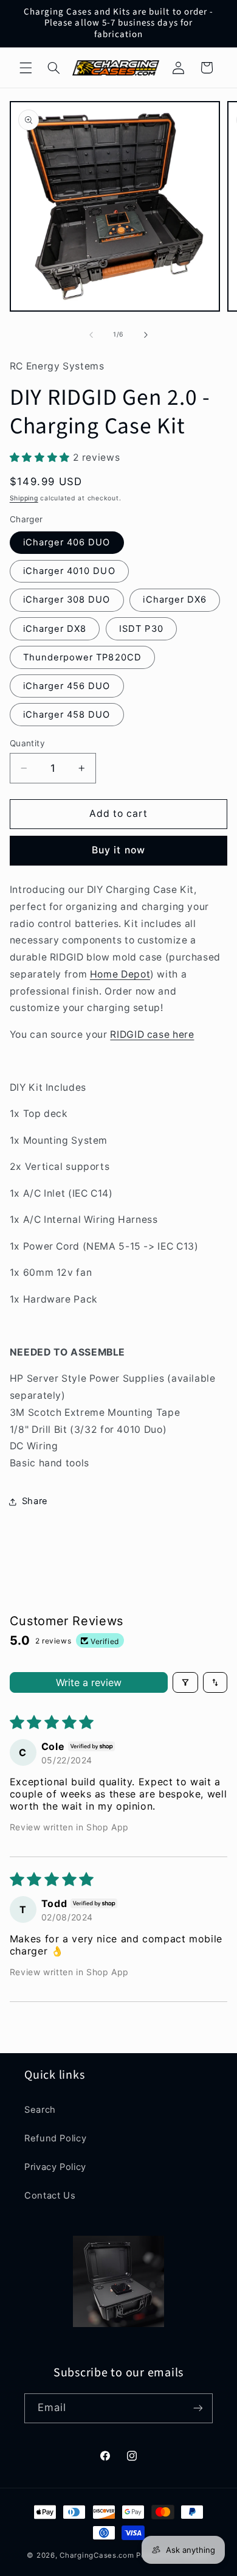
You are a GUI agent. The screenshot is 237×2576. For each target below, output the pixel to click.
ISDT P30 (141, 629)
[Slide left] (91, 335)
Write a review (89, 1682)
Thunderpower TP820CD (82, 657)
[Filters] (185, 1682)
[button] (26, 68)
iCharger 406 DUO (67, 542)
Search (40, 2110)
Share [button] (35, 1501)
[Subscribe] (198, 2408)
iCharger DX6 (175, 600)
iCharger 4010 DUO (69, 571)
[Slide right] (146, 335)
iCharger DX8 (55, 629)
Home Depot (120, 974)
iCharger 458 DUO (67, 715)
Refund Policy (55, 2138)
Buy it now (118, 850)
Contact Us (50, 2196)
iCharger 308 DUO (67, 600)
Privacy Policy (55, 2167)
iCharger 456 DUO (67, 686)
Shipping (24, 498)
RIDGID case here (152, 1034)
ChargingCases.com (97, 2555)
